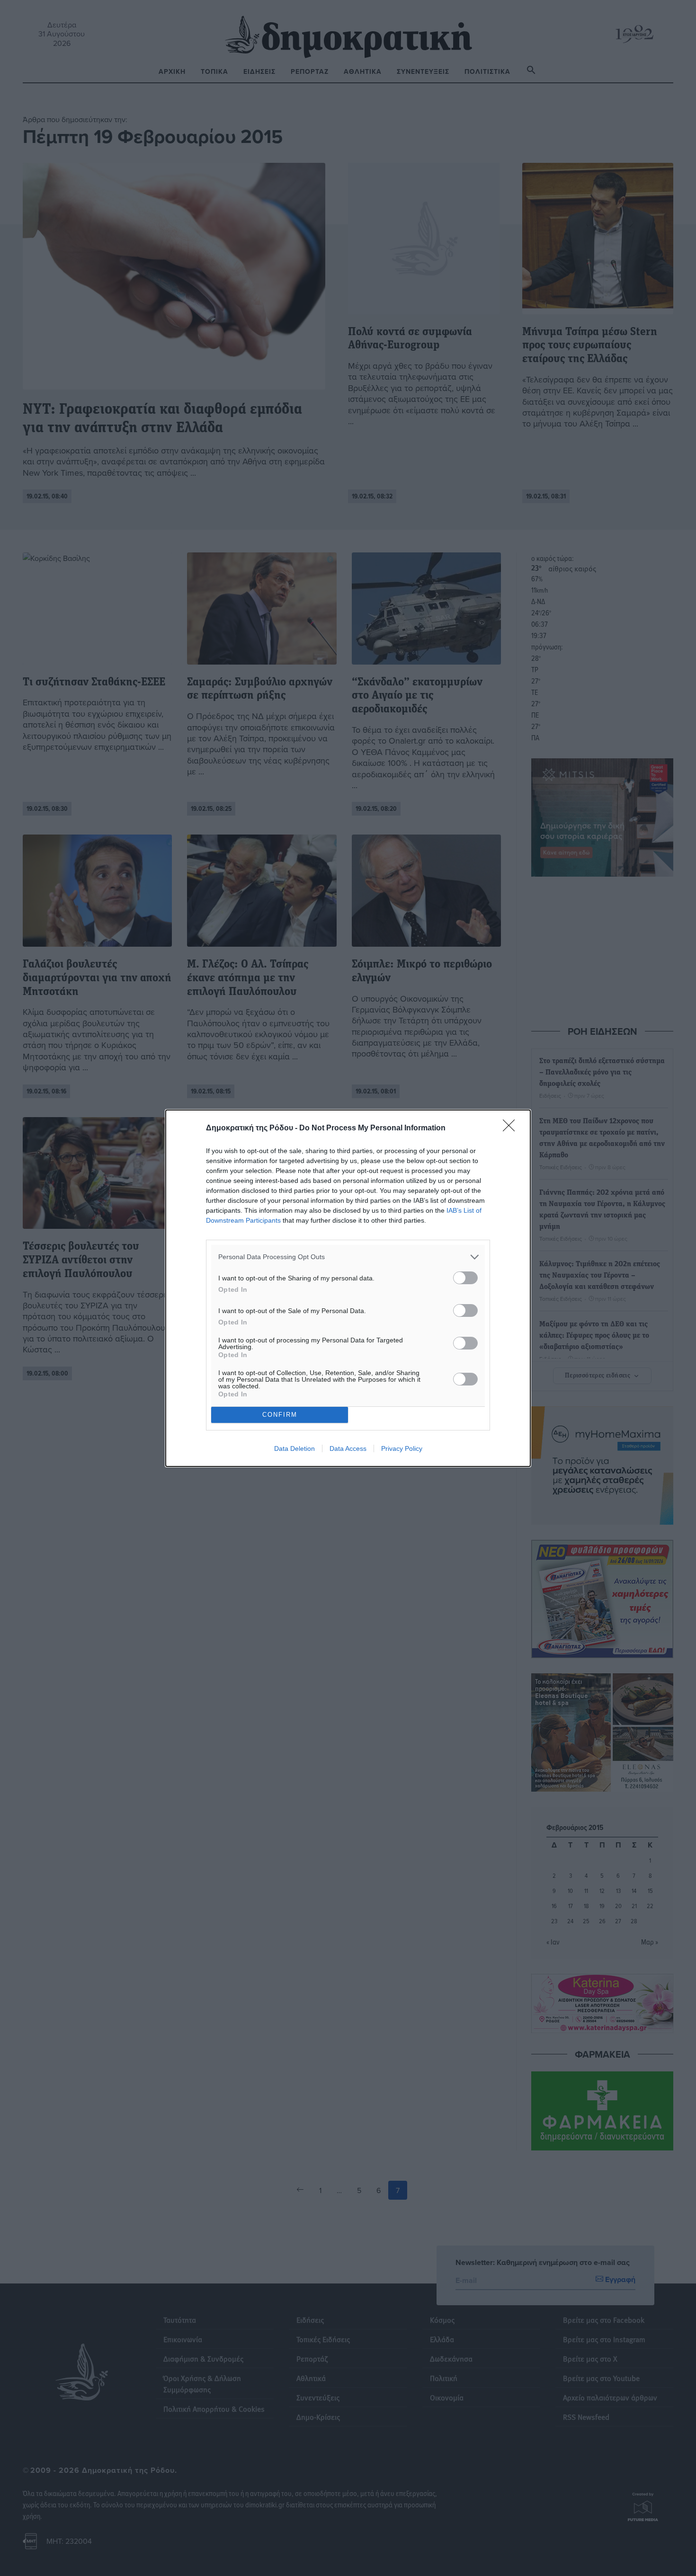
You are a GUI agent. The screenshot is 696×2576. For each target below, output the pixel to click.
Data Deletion (294, 1448)
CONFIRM (280, 1415)
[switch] (465, 1278)
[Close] (512, 1128)
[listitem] (348, 1257)
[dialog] (348, 1288)
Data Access (348, 1448)
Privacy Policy (402, 1448)
